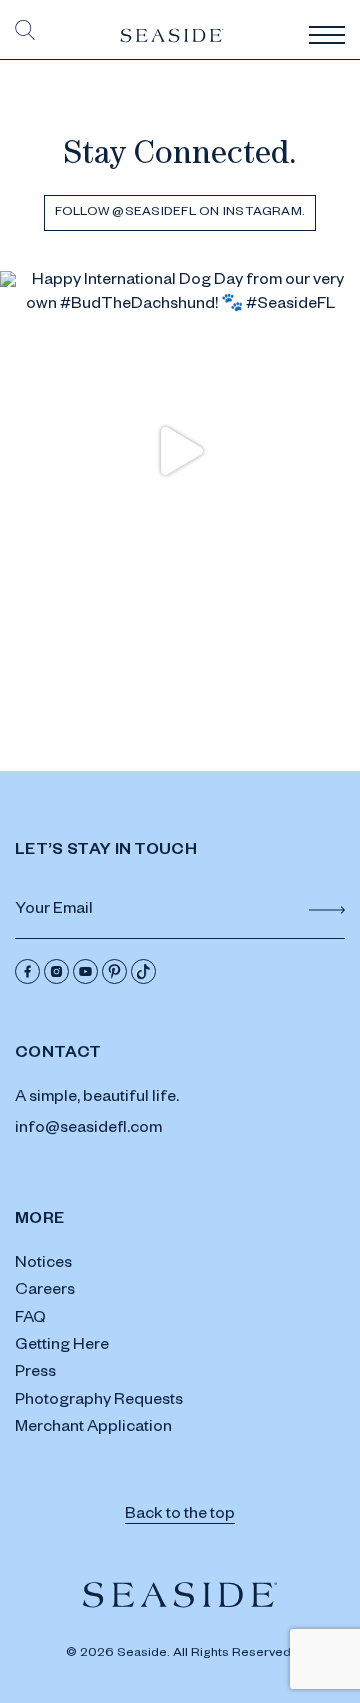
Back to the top (180, 1516)
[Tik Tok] (143, 971)
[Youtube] (85, 971)
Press (35, 1374)
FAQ (30, 1320)
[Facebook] (27, 971)
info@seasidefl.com (88, 1130)
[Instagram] (56, 971)
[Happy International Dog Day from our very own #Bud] (180, 451)
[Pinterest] (114, 971)
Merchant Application (93, 1429)
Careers (45, 1292)
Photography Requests (99, 1402)
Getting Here (62, 1347)
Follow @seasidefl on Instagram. (180, 213)
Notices (43, 1265)
